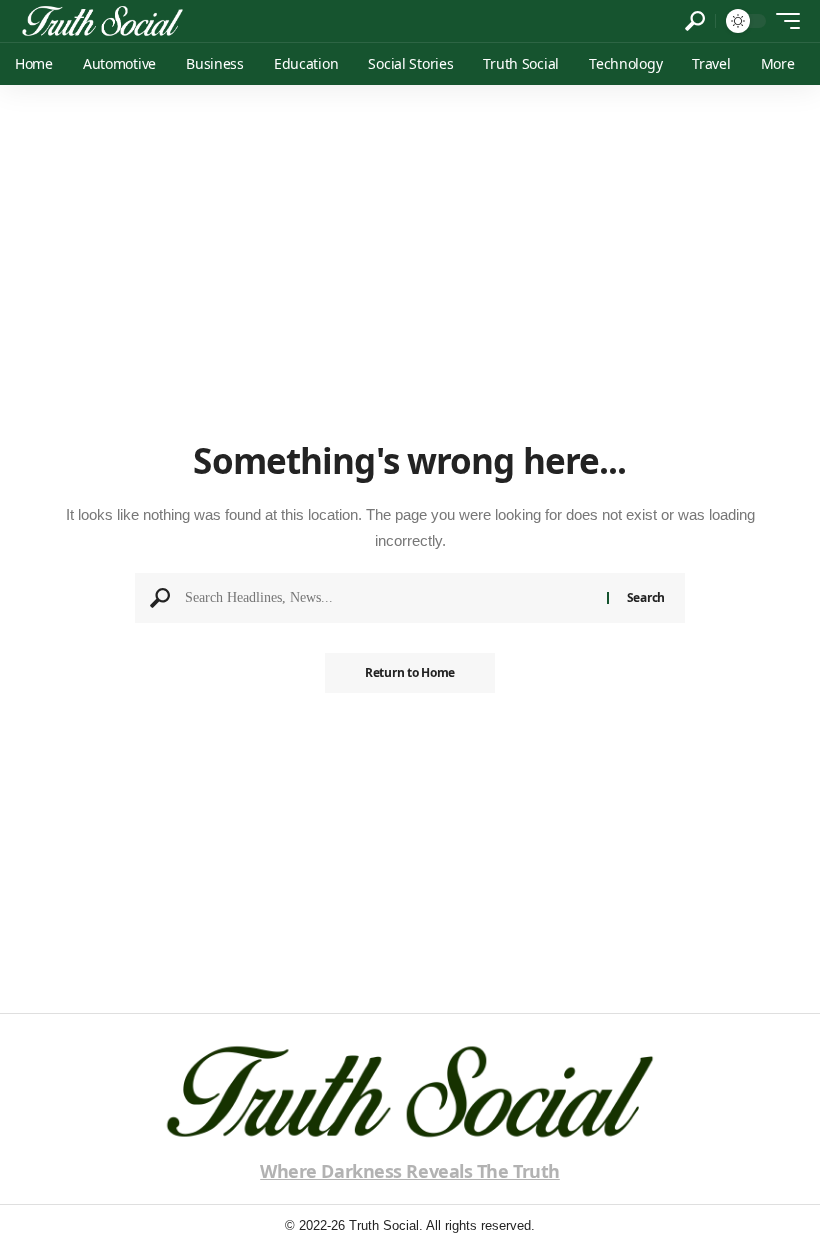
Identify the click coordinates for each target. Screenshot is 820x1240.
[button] (695, 21)
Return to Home (410, 672)
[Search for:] (388, 598)
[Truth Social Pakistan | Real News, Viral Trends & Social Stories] (102, 21)
